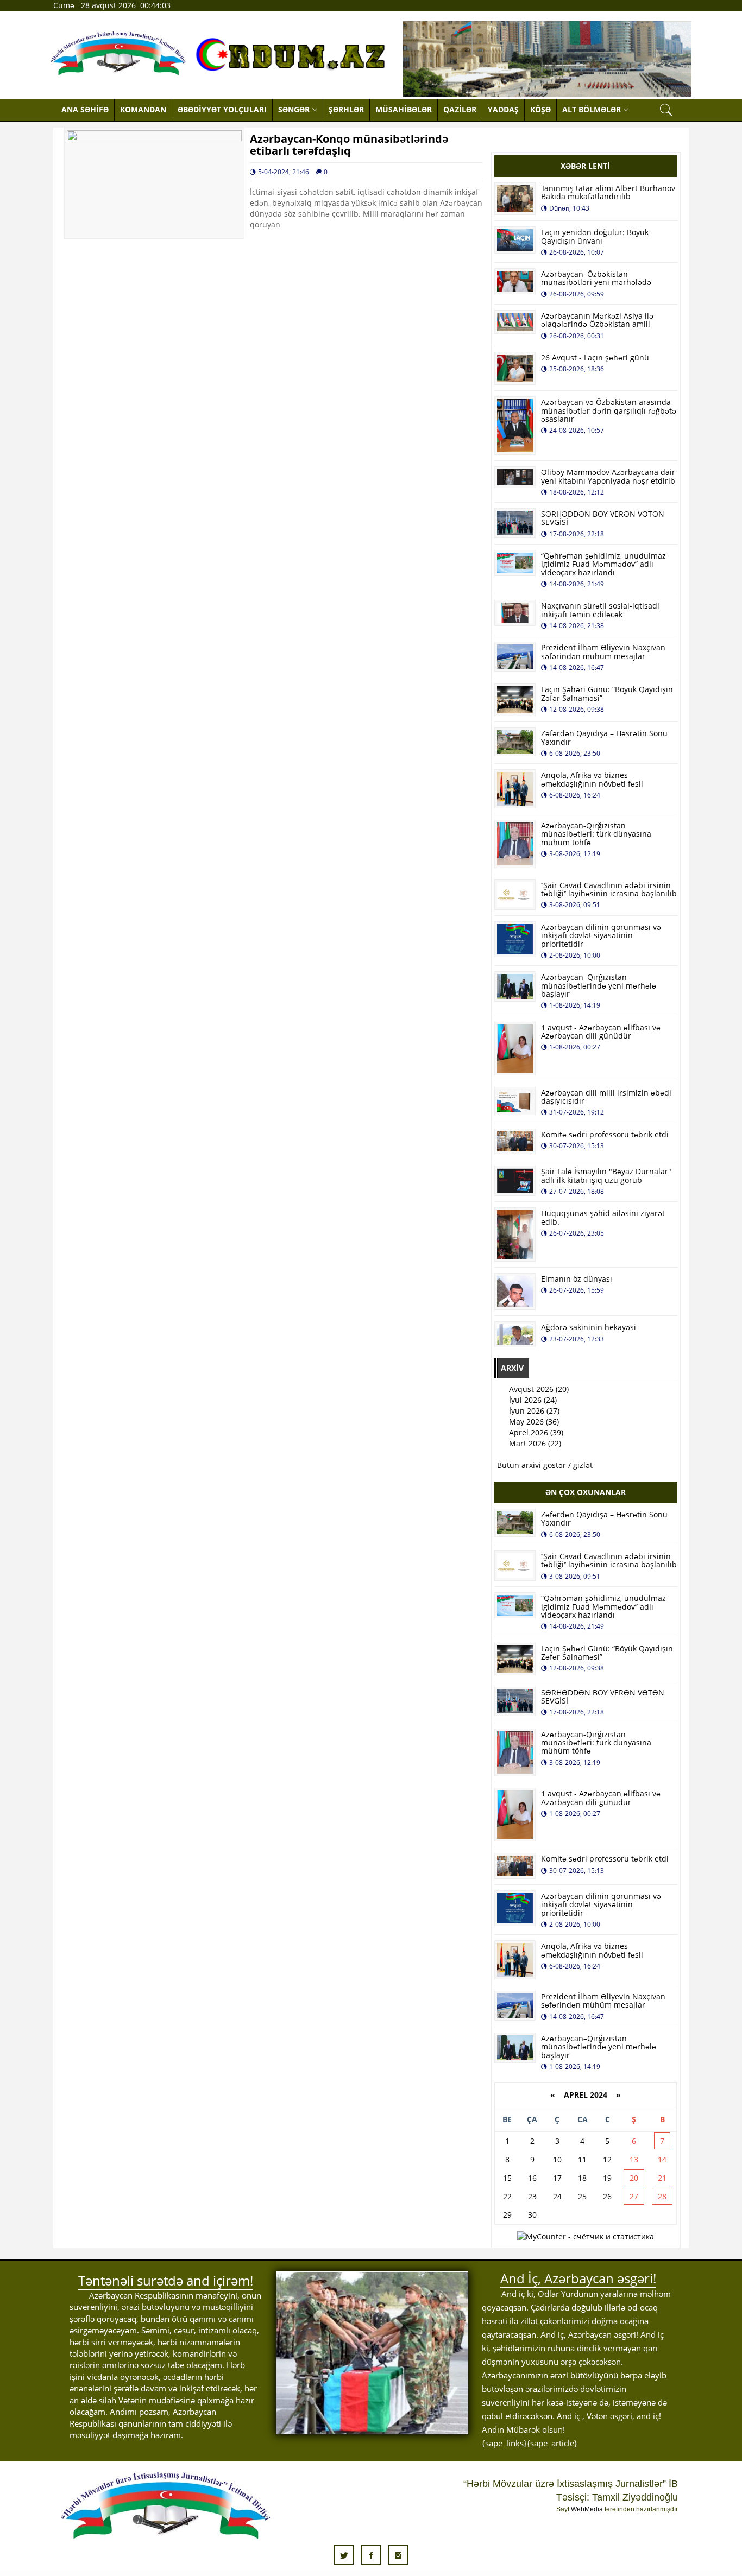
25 (582, 2196)
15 (507, 2178)
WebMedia (587, 2509)
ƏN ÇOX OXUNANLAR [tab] (586, 1492)
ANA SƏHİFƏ (85, 109)
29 (507, 2215)
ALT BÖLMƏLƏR (592, 109)
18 (582, 2178)
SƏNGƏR (294, 109)
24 (557, 2196)
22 (507, 2196)
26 (607, 2196)
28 (662, 2196)
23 (532, 2196)
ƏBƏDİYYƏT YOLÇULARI (222, 109)
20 (634, 2178)
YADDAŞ (503, 109)
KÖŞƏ (540, 109)
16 (532, 2178)
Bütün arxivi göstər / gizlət (545, 1465)
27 (634, 2196)
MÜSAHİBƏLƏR (404, 109)
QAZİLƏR (460, 109)
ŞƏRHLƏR (346, 109)
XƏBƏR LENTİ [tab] (585, 166)
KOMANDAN (143, 109)
